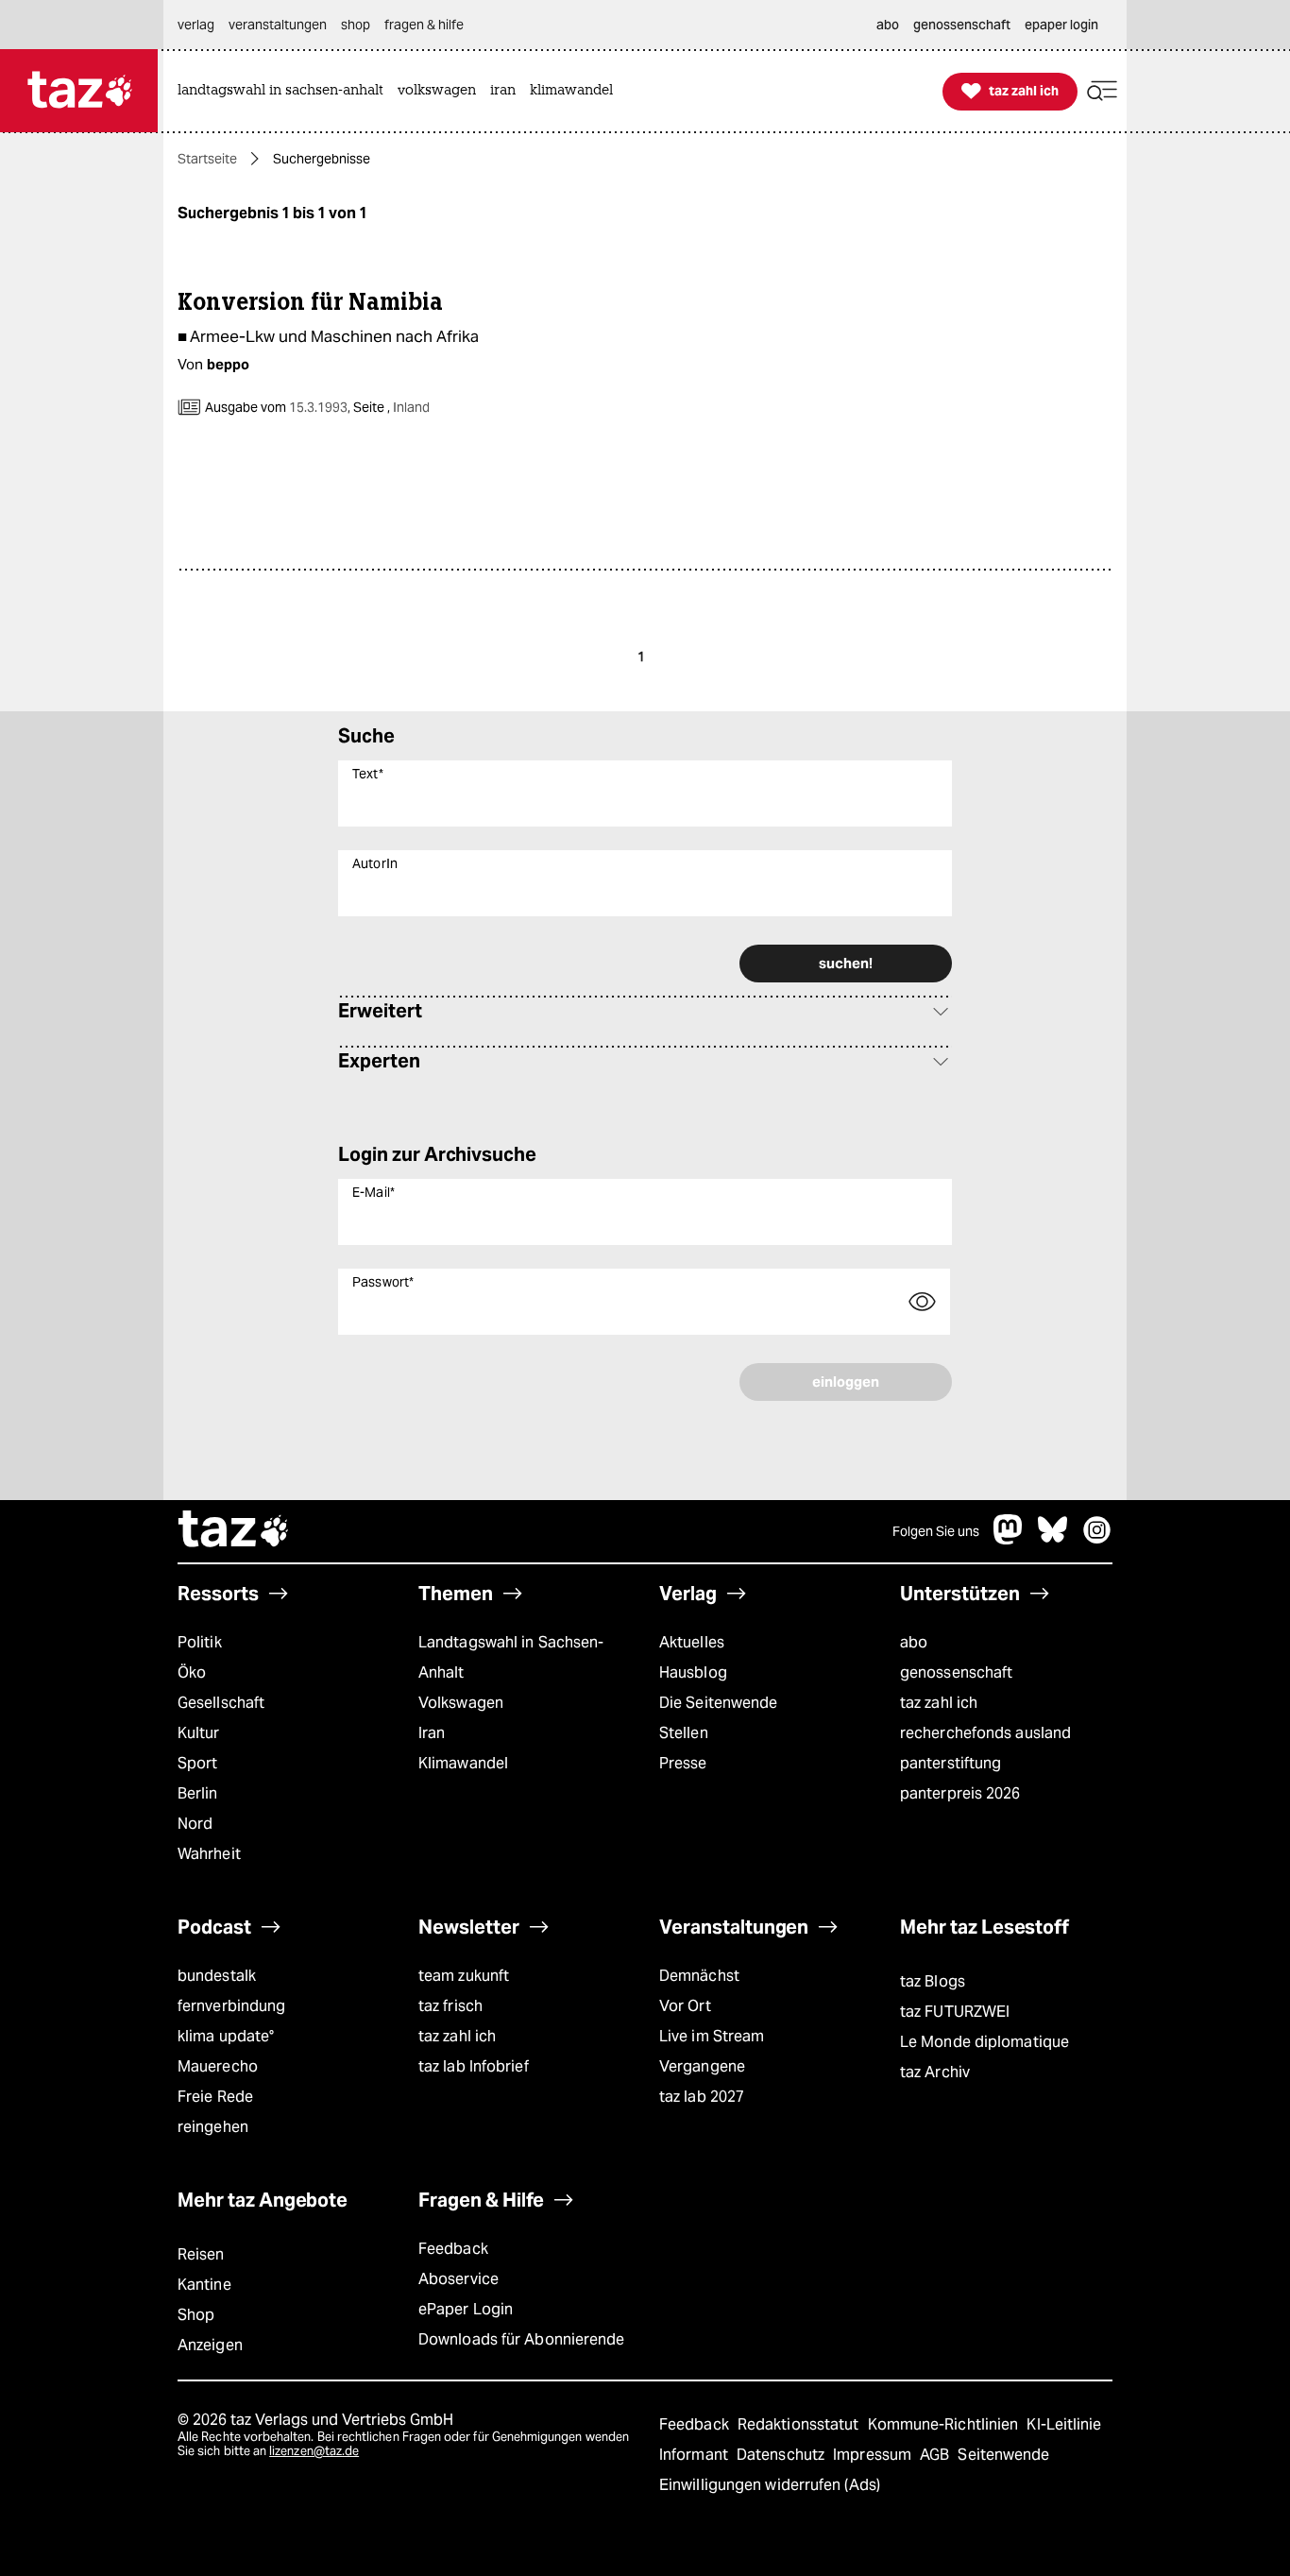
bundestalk (217, 1976)
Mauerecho (218, 2066)
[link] (285, 91)
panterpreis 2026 (960, 1793)
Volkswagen (461, 1703)
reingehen (213, 2127)
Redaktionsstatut (800, 2424)
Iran (432, 1733)
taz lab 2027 (702, 2097)
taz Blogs (933, 1981)
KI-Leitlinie (1064, 2424)
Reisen (201, 2254)
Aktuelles (692, 1642)
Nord (195, 1824)
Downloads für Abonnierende (522, 2339)
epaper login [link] (1061, 25)
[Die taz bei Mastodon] (1009, 1539)
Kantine (204, 2285)
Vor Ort (685, 2006)
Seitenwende (1003, 2455)
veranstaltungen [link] (278, 25)
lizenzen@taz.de (314, 2451)
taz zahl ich (939, 1703)
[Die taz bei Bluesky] (1053, 1539)
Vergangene (702, 2066)
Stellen (684, 1733)
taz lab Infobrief (474, 2066)
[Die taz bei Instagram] (1097, 1539)
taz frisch (450, 2006)
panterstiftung (951, 1763)
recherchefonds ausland (985, 1733)
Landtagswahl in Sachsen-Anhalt (511, 1657)
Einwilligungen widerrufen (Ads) (770, 2485)
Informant (696, 2455)
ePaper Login (466, 2309)
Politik (200, 1642)
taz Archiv (935, 2072)
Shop (196, 2315)
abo (914, 1642)
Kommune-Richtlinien (945, 2424)
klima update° (226, 2036)
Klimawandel (463, 1763)
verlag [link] (196, 25)
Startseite (207, 159)
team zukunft (464, 1976)
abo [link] (888, 25)
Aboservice (458, 2279)
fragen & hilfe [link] (424, 25)
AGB (936, 2455)
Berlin (198, 1793)
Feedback (453, 2249)
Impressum (874, 2455)
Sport (197, 1763)
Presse (683, 1763)
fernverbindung (231, 2006)
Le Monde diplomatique (984, 2042)
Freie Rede (215, 2097)
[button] (1102, 91)
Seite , (390, 407)
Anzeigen (210, 2345)
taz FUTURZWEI (955, 2012)
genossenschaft (956, 1672)
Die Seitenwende (718, 1703)
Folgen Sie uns (936, 1531)
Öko (192, 1672)
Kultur (199, 1733)
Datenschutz (782, 2455)
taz (234, 1531)
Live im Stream (712, 2036)
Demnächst (699, 1976)
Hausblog (693, 1672)
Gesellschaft (221, 1703)
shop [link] (356, 25)
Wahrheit (209, 1854)
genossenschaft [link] (962, 25)
